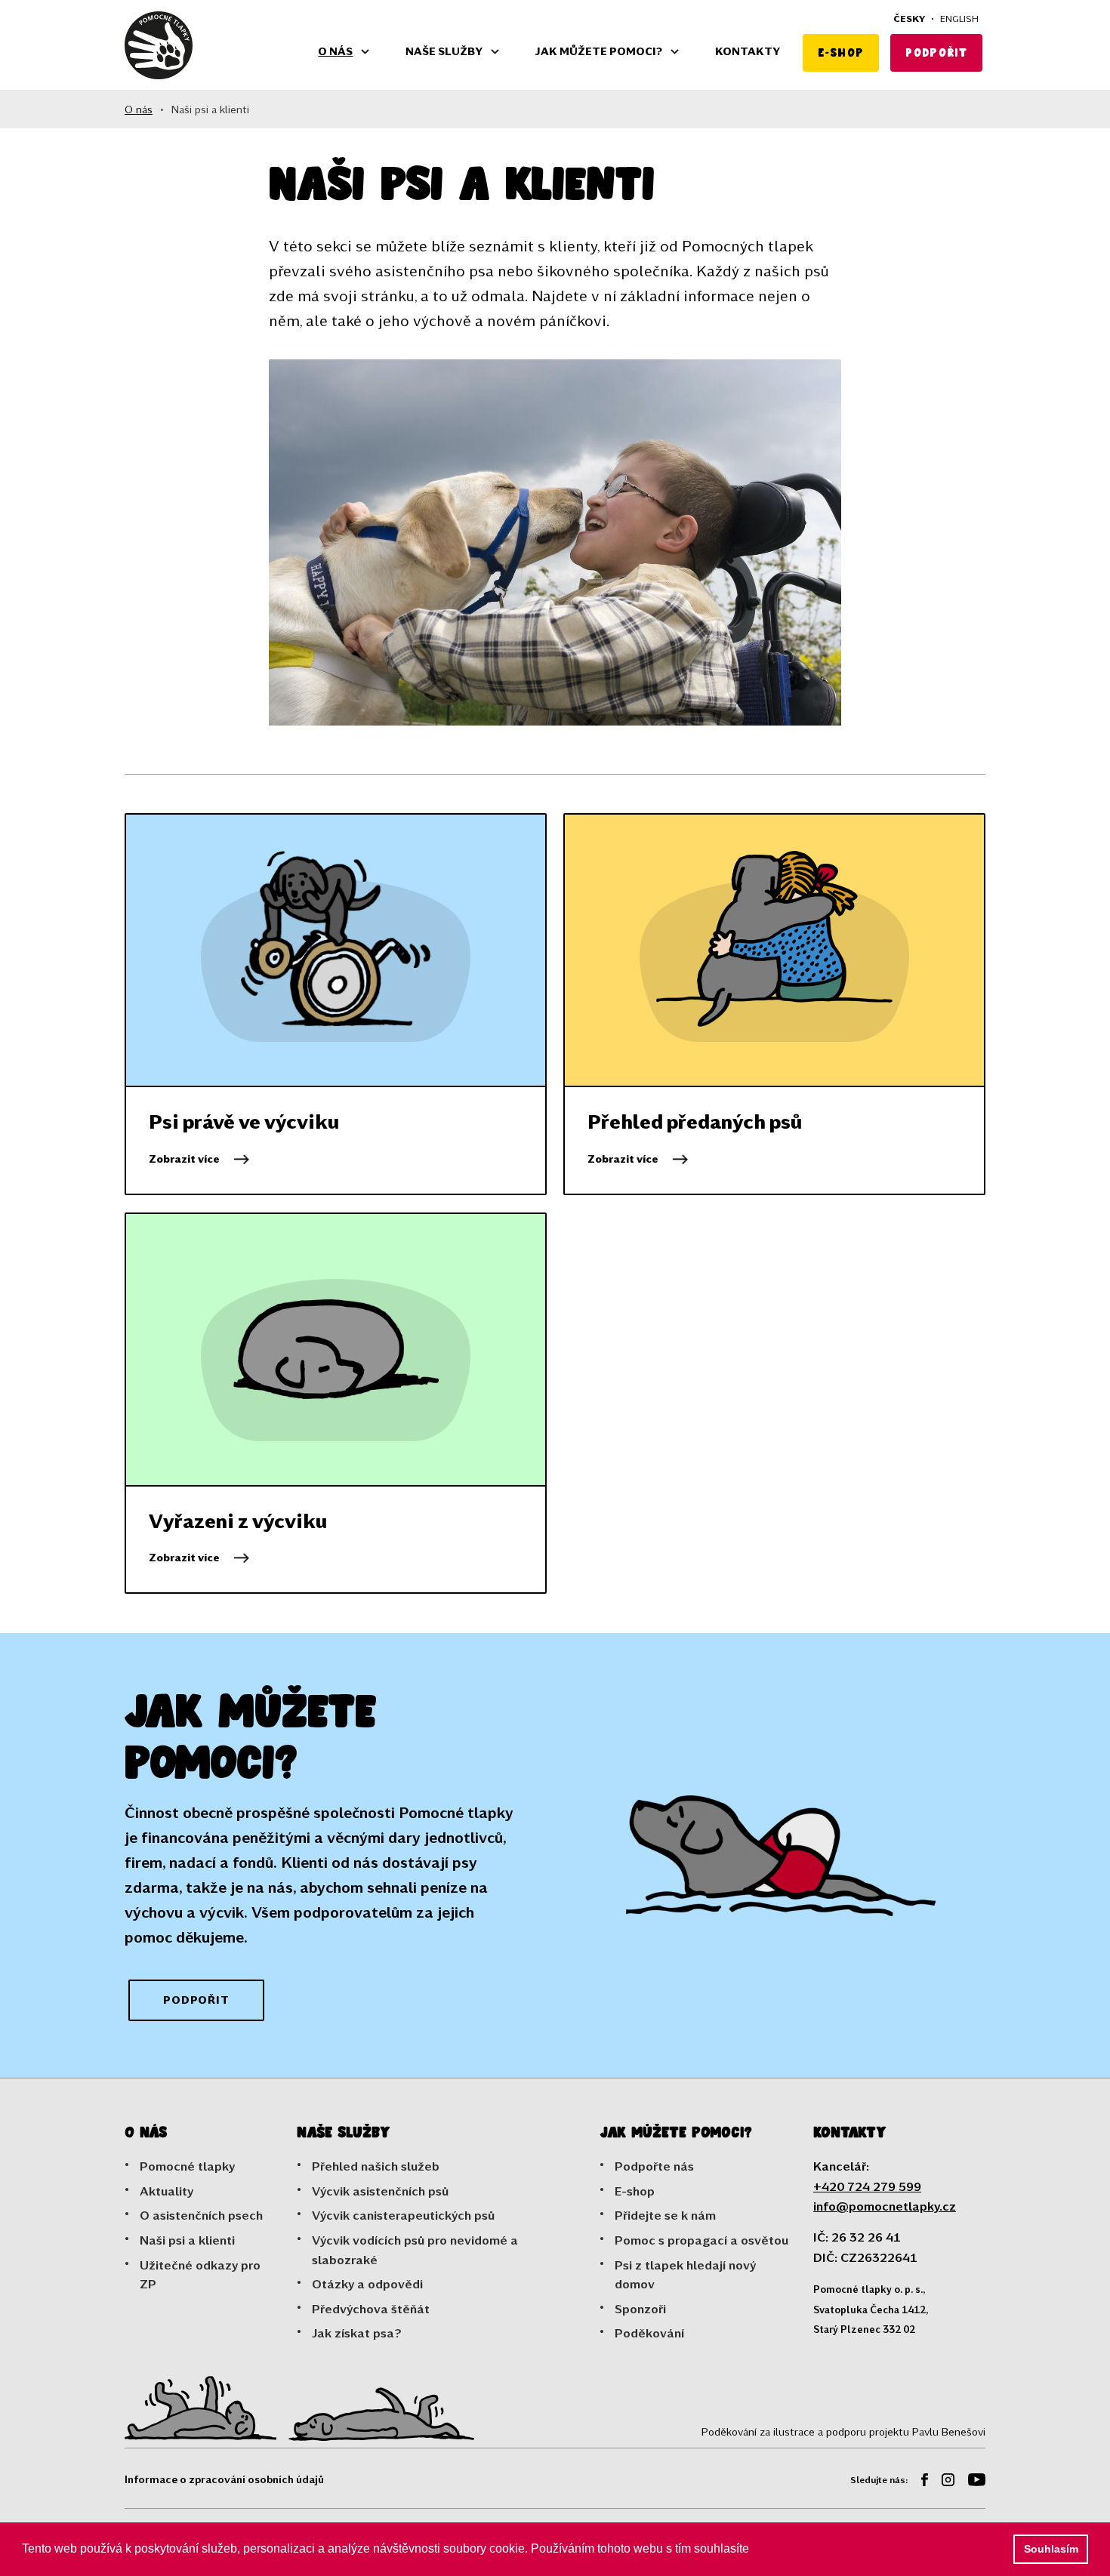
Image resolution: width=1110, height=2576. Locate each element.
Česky (909, 18)
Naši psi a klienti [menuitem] (187, 2240)
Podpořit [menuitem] (936, 52)
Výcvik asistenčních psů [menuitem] (380, 2191)
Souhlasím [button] (1051, 2549)
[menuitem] (919, 2482)
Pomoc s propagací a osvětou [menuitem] (701, 2240)
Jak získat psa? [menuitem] (357, 2333)
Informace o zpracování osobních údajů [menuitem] (224, 2479)
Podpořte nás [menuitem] (654, 2166)
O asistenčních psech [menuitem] (201, 2215)
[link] (159, 45)
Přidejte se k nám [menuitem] (665, 2215)
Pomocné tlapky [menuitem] (187, 2166)
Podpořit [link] (196, 2000)
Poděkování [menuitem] (649, 2333)
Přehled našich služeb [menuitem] (376, 2166)
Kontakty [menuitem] (748, 51)
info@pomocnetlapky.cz (885, 2206)
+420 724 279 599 (867, 2186)
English (959, 18)
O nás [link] (139, 109)
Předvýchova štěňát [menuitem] (371, 2308)
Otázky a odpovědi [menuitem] (367, 2283)
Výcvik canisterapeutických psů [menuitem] (403, 2215)
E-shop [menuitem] (841, 52)
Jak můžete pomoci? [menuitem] (599, 51)
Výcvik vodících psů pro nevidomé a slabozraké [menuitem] (415, 2249)
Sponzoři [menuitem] (640, 2308)
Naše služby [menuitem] (444, 51)
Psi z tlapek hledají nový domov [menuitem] (685, 2274)
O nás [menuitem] (335, 51)
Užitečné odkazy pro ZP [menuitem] (200, 2274)
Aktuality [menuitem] (166, 2191)
